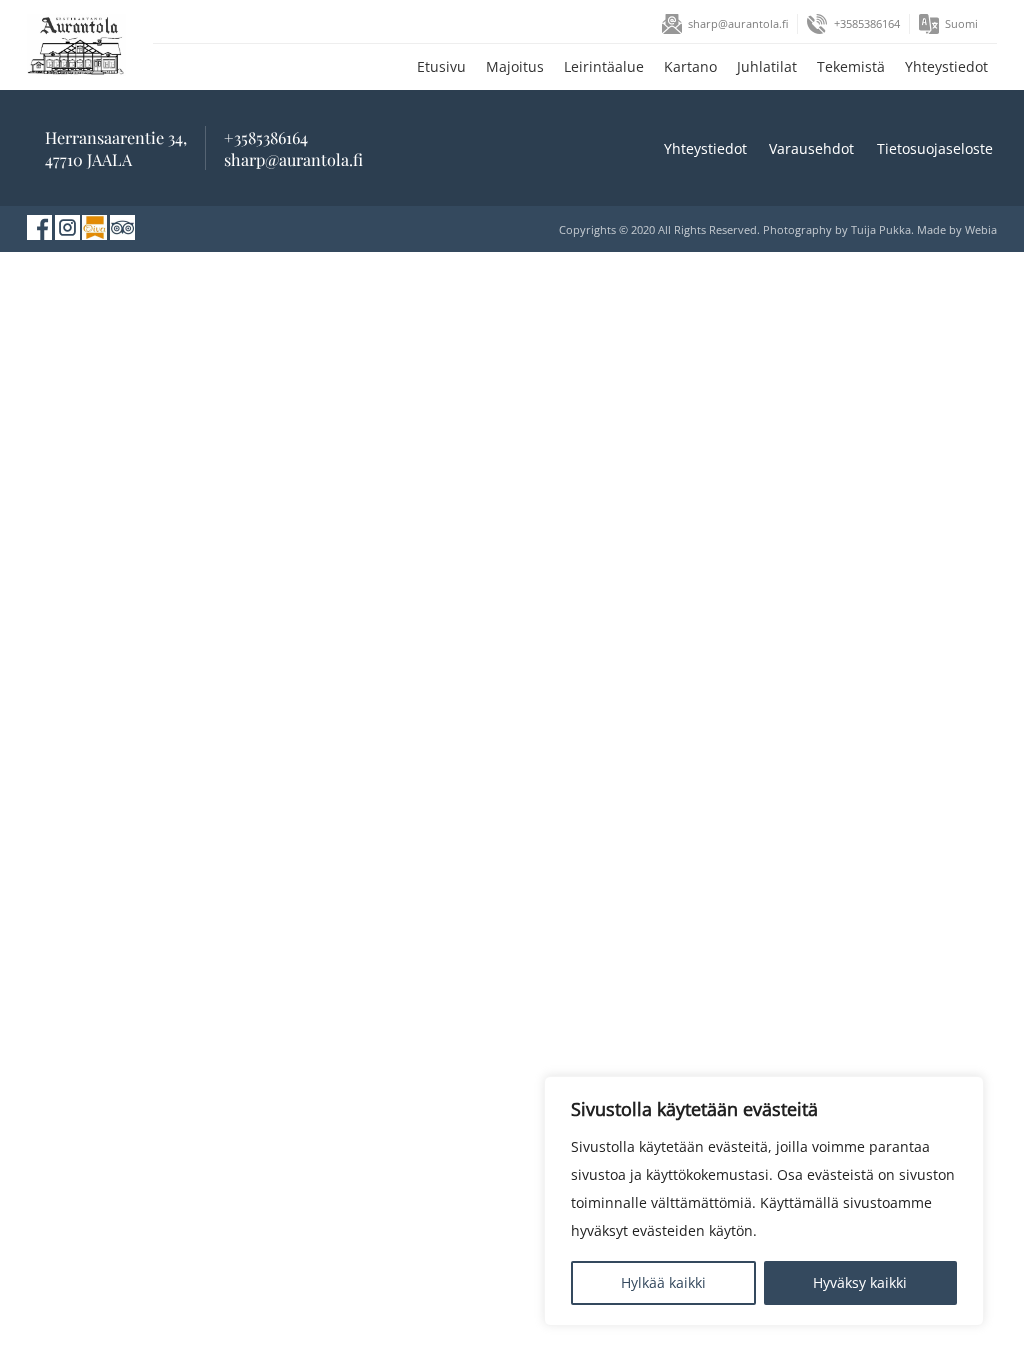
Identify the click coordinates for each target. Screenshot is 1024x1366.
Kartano (690, 66)
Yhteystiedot (946, 66)
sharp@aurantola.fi (738, 23)
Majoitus (515, 66)
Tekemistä (851, 66)
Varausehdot (811, 148)
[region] (764, 1201)
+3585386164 (867, 23)
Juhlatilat (767, 66)
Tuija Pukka (881, 229)
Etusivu (441, 66)
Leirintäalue (604, 66)
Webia (981, 229)
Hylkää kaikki (663, 1282)
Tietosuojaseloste (935, 148)
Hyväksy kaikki (860, 1282)
